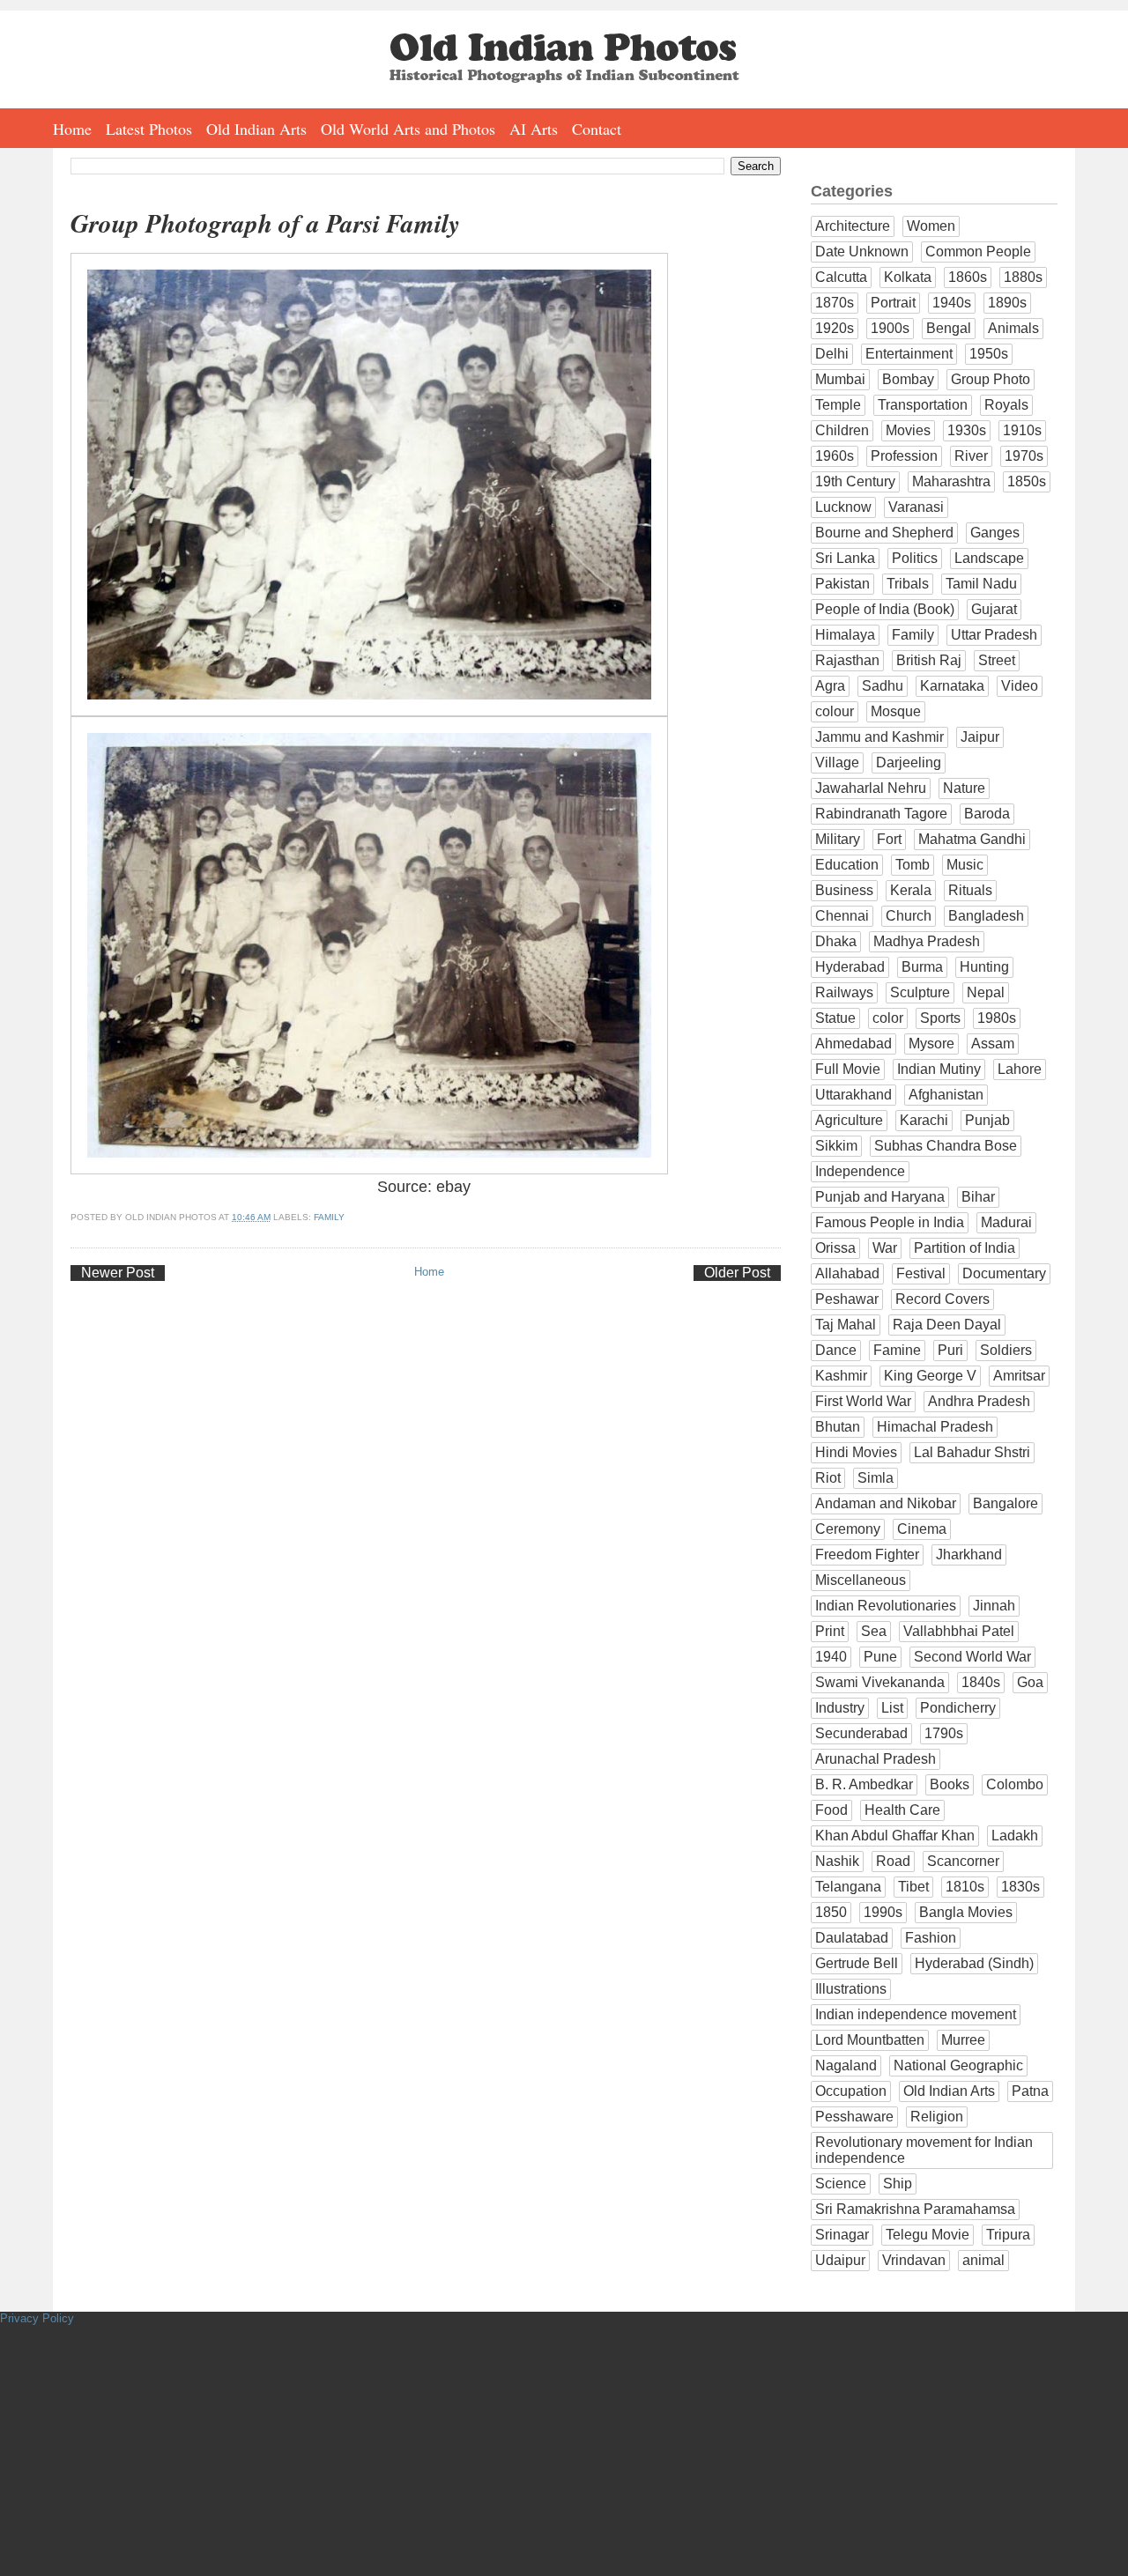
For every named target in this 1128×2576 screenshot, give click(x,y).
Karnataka (952, 686)
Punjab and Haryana (880, 1197)
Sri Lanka (845, 558)
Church (909, 916)
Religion (937, 2117)
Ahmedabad (853, 1044)
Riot (828, 1478)
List (892, 1708)
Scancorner (963, 1861)
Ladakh (1015, 1836)
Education (847, 865)
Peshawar (847, 1299)
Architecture (853, 226)
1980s (997, 1018)
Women (931, 226)
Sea (874, 1631)
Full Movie (848, 1069)
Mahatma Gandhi (972, 839)
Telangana (848, 1887)
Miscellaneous (861, 1580)
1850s (1027, 481)
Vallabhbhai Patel (959, 1631)
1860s (968, 277)
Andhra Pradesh (979, 1401)
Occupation (851, 2091)
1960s (835, 456)
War (885, 1248)
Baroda (987, 814)
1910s (1022, 430)
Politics (915, 558)
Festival (921, 1273)
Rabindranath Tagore (881, 814)
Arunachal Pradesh (876, 1759)
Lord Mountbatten (870, 2040)
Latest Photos (149, 129)
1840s (981, 1682)
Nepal (986, 992)
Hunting (984, 967)
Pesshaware (854, 2117)
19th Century (855, 481)
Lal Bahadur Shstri (972, 1452)
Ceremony (848, 1529)
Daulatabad (852, 1938)
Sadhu (883, 686)
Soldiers (1006, 1350)
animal (983, 2260)
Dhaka (836, 941)
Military (838, 839)
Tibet (913, 1887)
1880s (1023, 277)
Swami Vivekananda (880, 1682)
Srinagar (842, 2235)
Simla (876, 1478)
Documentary (1004, 1273)
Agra (830, 686)
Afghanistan (946, 1095)
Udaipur (840, 2260)
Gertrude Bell (857, 1963)
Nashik (837, 1861)
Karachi (924, 1120)
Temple (838, 405)
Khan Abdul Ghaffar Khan (895, 1836)
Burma (922, 967)
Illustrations (851, 1989)
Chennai (842, 916)
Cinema (922, 1529)
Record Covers (942, 1299)
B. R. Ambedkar (864, 1784)
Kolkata (908, 277)
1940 (831, 1657)
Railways (844, 992)
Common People (978, 252)
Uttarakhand (853, 1095)
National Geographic (958, 2065)
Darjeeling (909, 762)
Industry (840, 1708)
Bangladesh (986, 916)
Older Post (737, 1273)
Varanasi (916, 507)
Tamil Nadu (981, 584)
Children (842, 430)
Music (965, 865)
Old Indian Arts (256, 129)
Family (329, 1217)
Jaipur (980, 737)
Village (837, 762)
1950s (989, 354)
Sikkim (836, 1146)
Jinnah (994, 1606)
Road (893, 1861)
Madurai (1006, 1222)
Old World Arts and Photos (408, 129)
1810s (965, 1887)
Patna (1030, 2091)
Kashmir (841, 1376)
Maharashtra (951, 481)
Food (831, 1810)
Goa (1030, 1682)
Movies (908, 430)
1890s (1007, 303)
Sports (940, 1018)
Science (841, 2184)
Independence (860, 1171)
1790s (944, 1733)
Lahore (1020, 1069)
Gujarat (994, 609)
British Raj (929, 660)
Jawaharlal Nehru (871, 788)
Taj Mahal (846, 1325)
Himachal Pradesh (935, 1427)
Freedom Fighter (867, 1554)
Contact (597, 129)
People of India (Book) (885, 609)
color (888, 1018)
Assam (993, 1044)
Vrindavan (914, 2260)
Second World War (972, 1657)
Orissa (835, 1248)
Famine (897, 1350)
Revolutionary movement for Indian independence (924, 2150)
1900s (890, 328)
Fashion (931, 1938)
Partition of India (965, 1248)
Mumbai (840, 379)
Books (950, 1784)
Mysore (931, 1044)
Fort (889, 839)
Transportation (923, 405)
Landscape (989, 558)
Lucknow (843, 507)
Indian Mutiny (939, 1069)
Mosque (896, 711)
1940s (952, 303)
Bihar (978, 1197)
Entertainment (909, 354)
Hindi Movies (856, 1452)
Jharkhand (969, 1554)
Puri (950, 1350)
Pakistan (842, 584)
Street (997, 660)
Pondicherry (958, 1708)
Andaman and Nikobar (886, 1503)
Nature (964, 788)
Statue (835, 1018)
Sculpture (920, 992)
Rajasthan (847, 660)
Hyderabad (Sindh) (974, 1963)
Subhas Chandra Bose (946, 1146)
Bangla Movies (966, 1912)
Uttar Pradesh (994, 635)
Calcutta (841, 277)
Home (72, 129)
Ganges (995, 533)
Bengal (949, 328)
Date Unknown (862, 252)
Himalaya (845, 635)
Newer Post (118, 1273)
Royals (1006, 405)
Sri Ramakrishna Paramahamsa (915, 2209)
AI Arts (534, 129)
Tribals (908, 584)
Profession (904, 456)
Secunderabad (861, 1733)
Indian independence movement (916, 2014)
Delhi (832, 354)
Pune (880, 1657)
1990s (883, 1912)
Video (1020, 686)
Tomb (913, 865)
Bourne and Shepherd (884, 533)
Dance (836, 1350)
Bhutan (838, 1427)
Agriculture (849, 1120)
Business (844, 890)
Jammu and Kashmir (879, 737)
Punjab (987, 1120)
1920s (835, 328)
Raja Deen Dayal (947, 1325)
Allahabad (847, 1273)
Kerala (911, 890)
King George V (930, 1376)
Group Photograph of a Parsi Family (265, 223)
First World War (863, 1401)
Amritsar (1019, 1376)
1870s (835, 303)
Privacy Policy (37, 2318)
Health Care (902, 1810)
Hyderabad (850, 967)
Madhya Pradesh (927, 941)
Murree (963, 2040)
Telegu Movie (928, 2235)
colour (835, 711)
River (971, 456)
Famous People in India (890, 1222)
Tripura (1008, 2235)
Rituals (970, 890)
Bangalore (1006, 1503)
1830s (1020, 1887)
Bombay (908, 379)
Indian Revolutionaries (886, 1606)
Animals (1013, 328)
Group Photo (991, 379)
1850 (831, 1912)
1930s (967, 430)
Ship (898, 2184)
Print (830, 1631)
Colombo (1015, 1784)
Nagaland (846, 2065)
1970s (1024, 456)
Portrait (893, 303)
